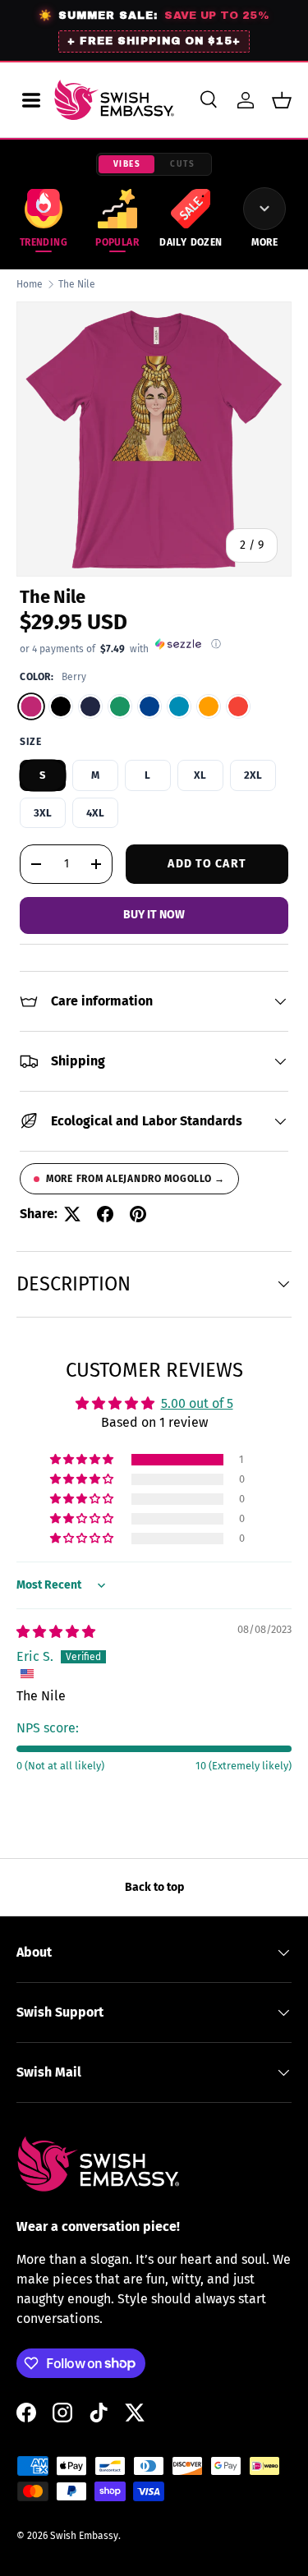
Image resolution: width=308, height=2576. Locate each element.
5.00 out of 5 (197, 1403)
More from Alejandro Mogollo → (136, 1179)
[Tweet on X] (72, 1214)
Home (30, 284)
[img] (56, 1632)
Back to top (154, 1887)
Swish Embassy (84, 2536)
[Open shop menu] (31, 100)
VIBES (127, 164)
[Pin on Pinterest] (138, 1214)
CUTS (182, 164)
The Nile (77, 284)
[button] (282, 100)
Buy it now (154, 915)
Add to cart (207, 864)
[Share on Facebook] (105, 1214)
